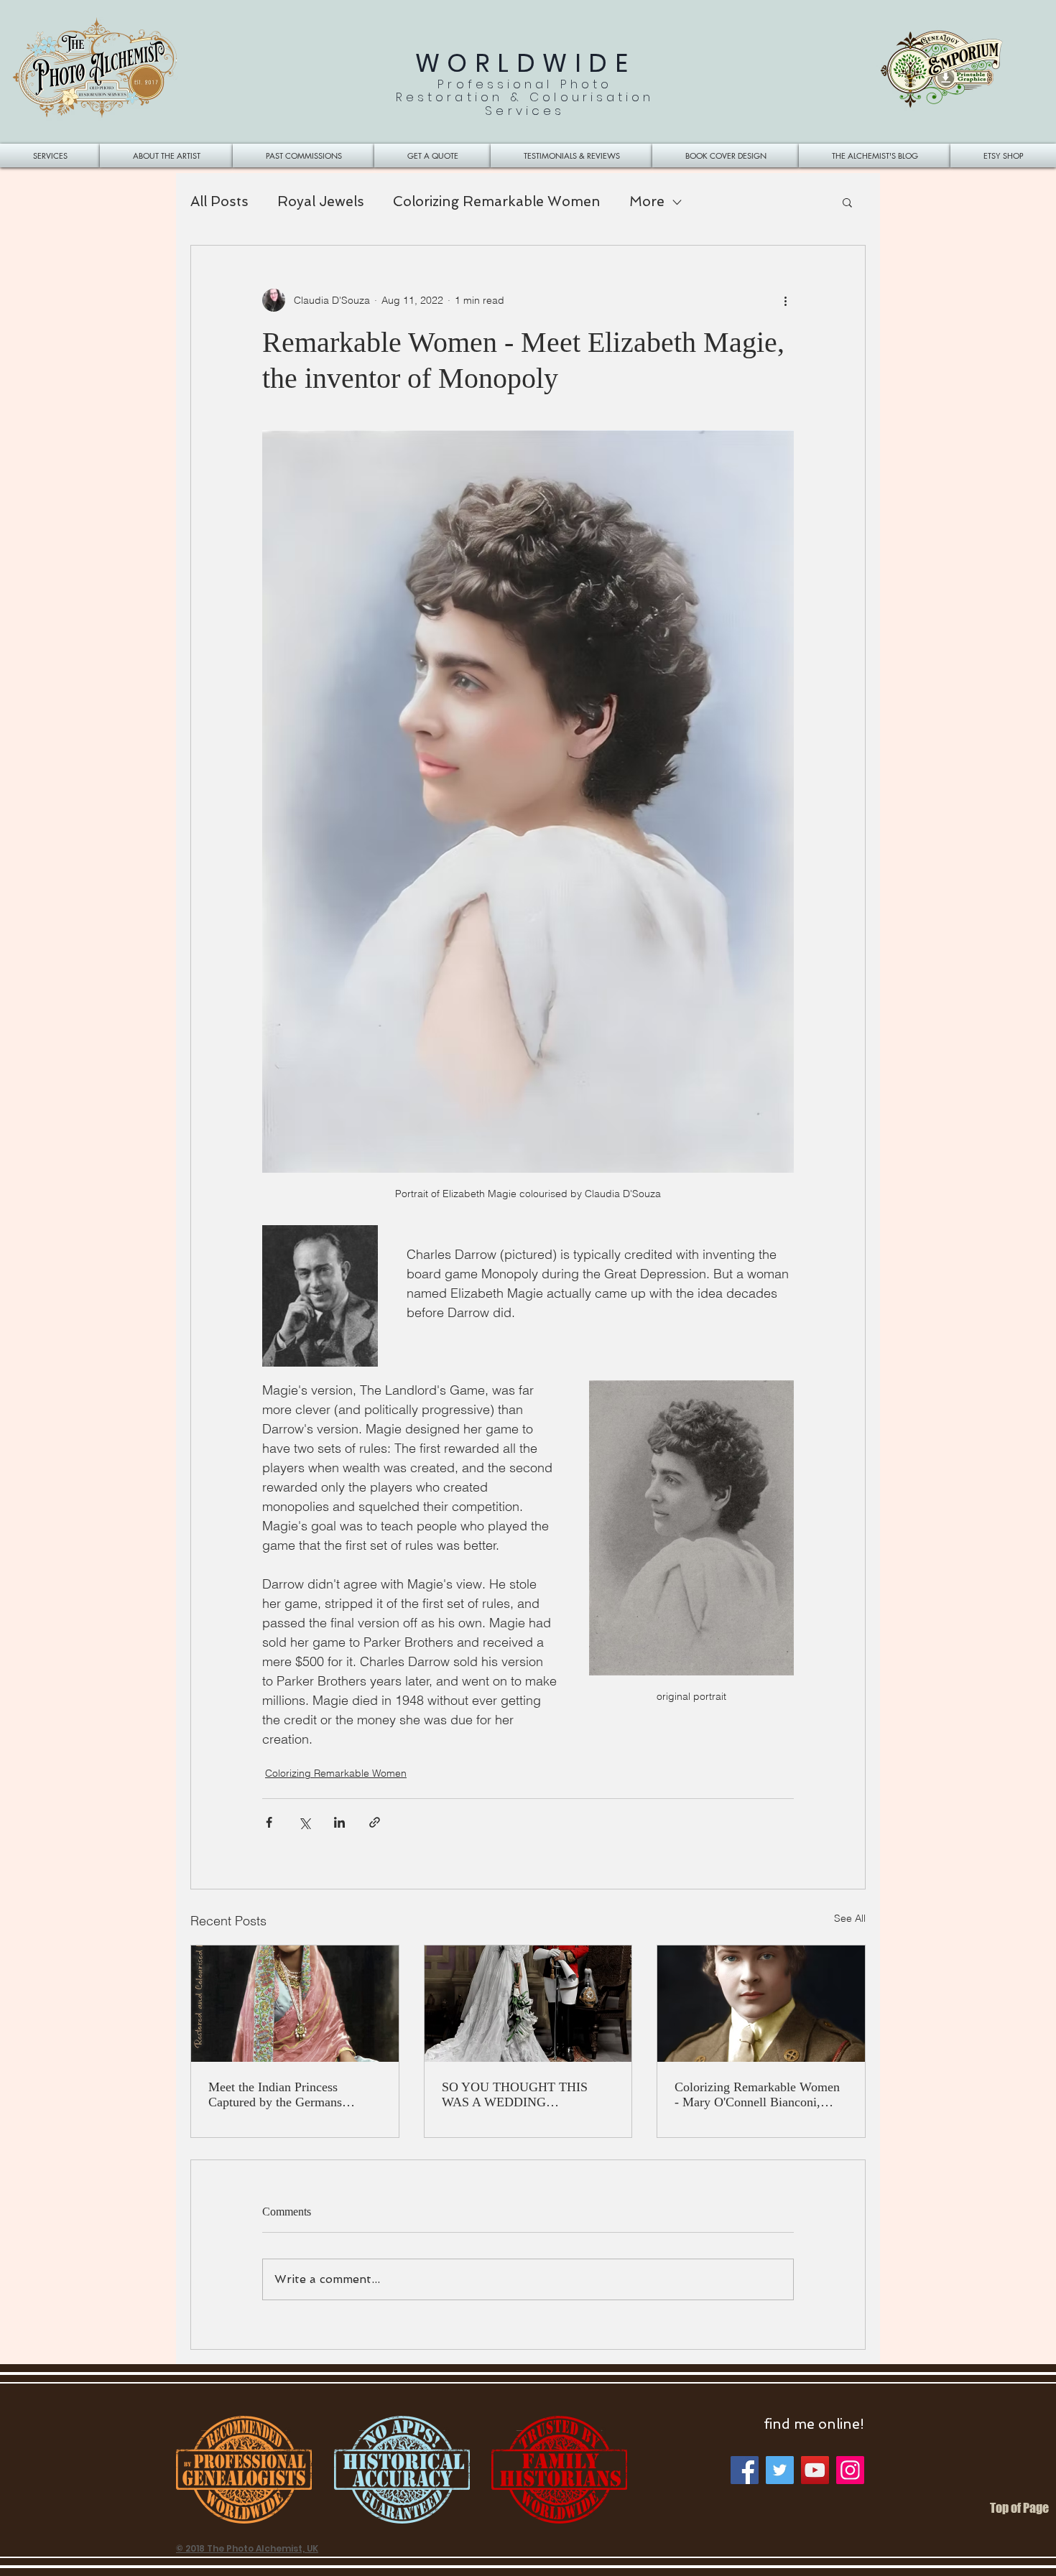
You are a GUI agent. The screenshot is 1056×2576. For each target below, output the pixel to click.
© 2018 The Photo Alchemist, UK (247, 2548)
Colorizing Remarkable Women (497, 201)
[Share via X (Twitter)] (304, 1822)
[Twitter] (780, 2470)
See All (850, 1918)
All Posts (219, 201)
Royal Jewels (321, 201)
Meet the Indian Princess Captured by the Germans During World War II (275, 2095)
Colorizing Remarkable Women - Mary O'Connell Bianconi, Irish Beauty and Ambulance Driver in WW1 (757, 2095)
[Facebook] (745, 2470)
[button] (847, 202)
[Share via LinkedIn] (339, 1822)
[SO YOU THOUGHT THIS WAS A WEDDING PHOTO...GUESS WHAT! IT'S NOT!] (528, 2004)
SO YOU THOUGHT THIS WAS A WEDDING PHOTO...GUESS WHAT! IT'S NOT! (524, 2095)
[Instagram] (850, 2470)
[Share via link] (375, 1822)
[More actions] (785, 300)
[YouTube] (815, 2470)
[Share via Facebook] (269, 1822)
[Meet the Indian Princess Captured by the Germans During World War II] (295, 2004)
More (647, 201)
